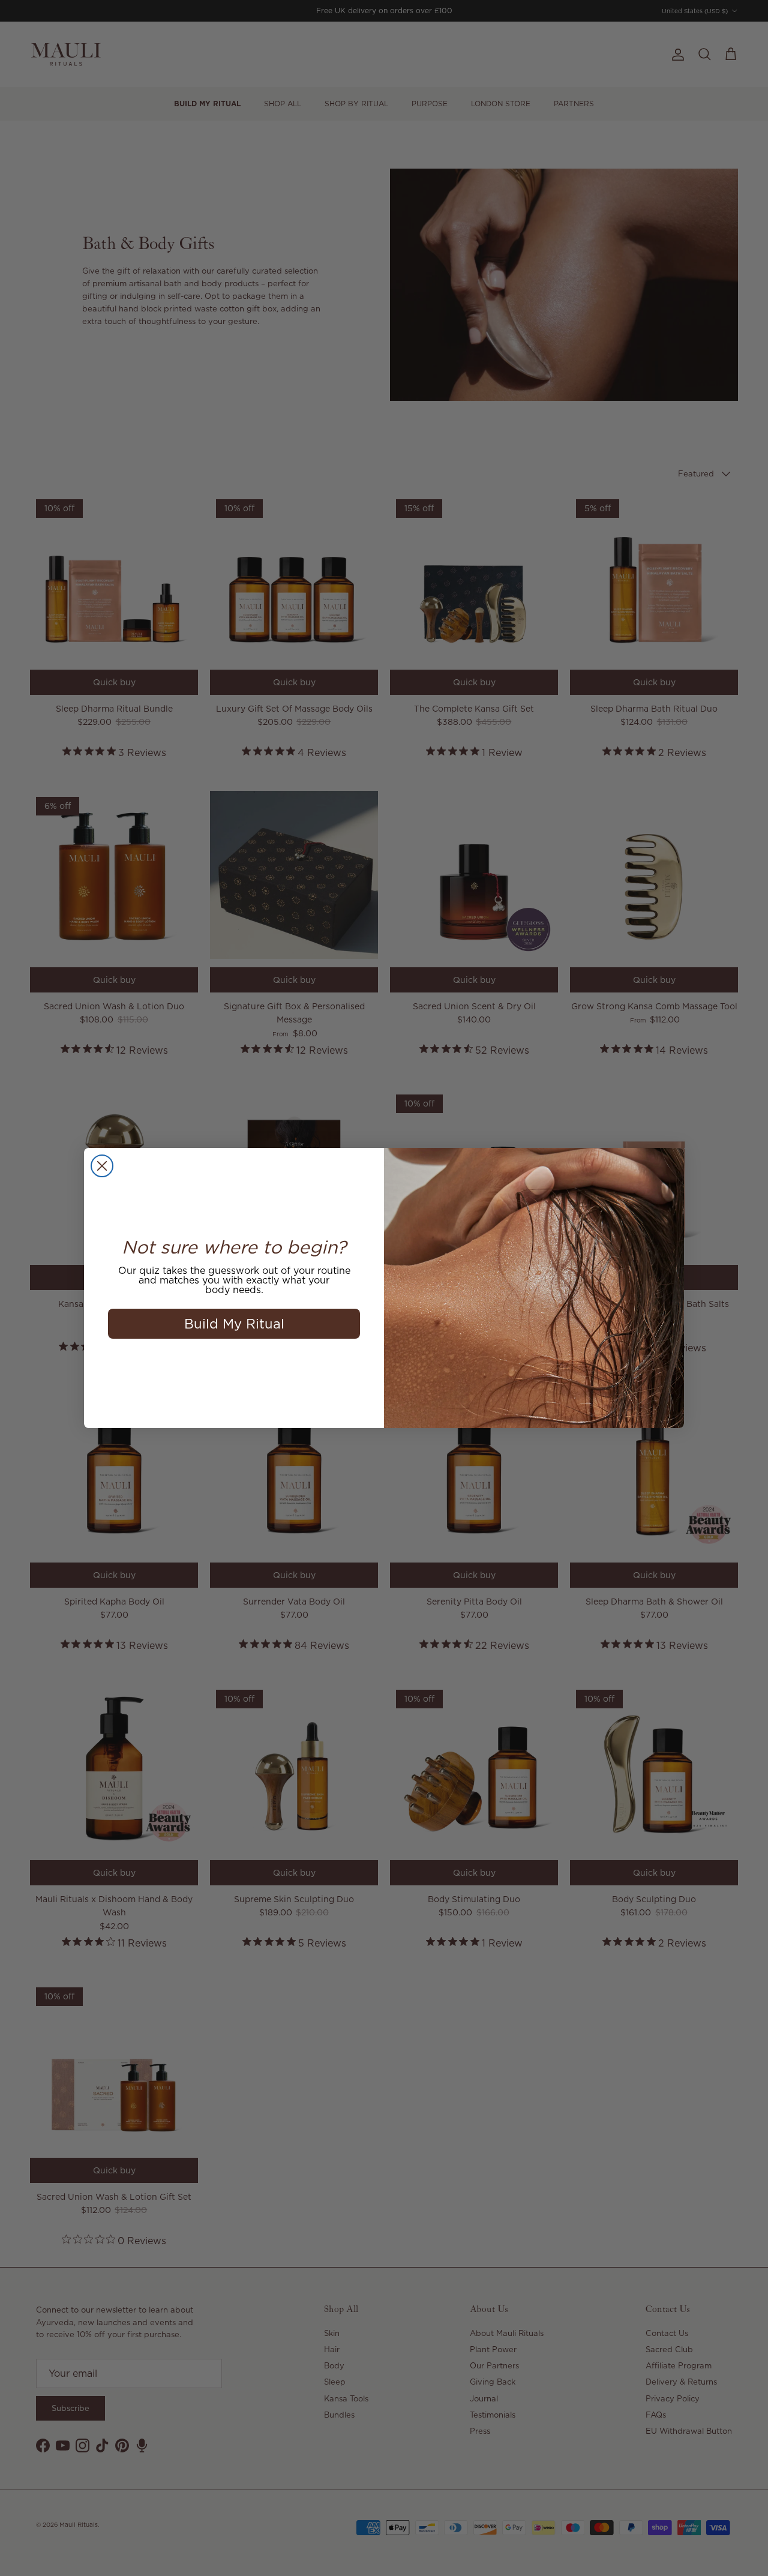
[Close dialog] (102, 1166)
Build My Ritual (234, 1323)
